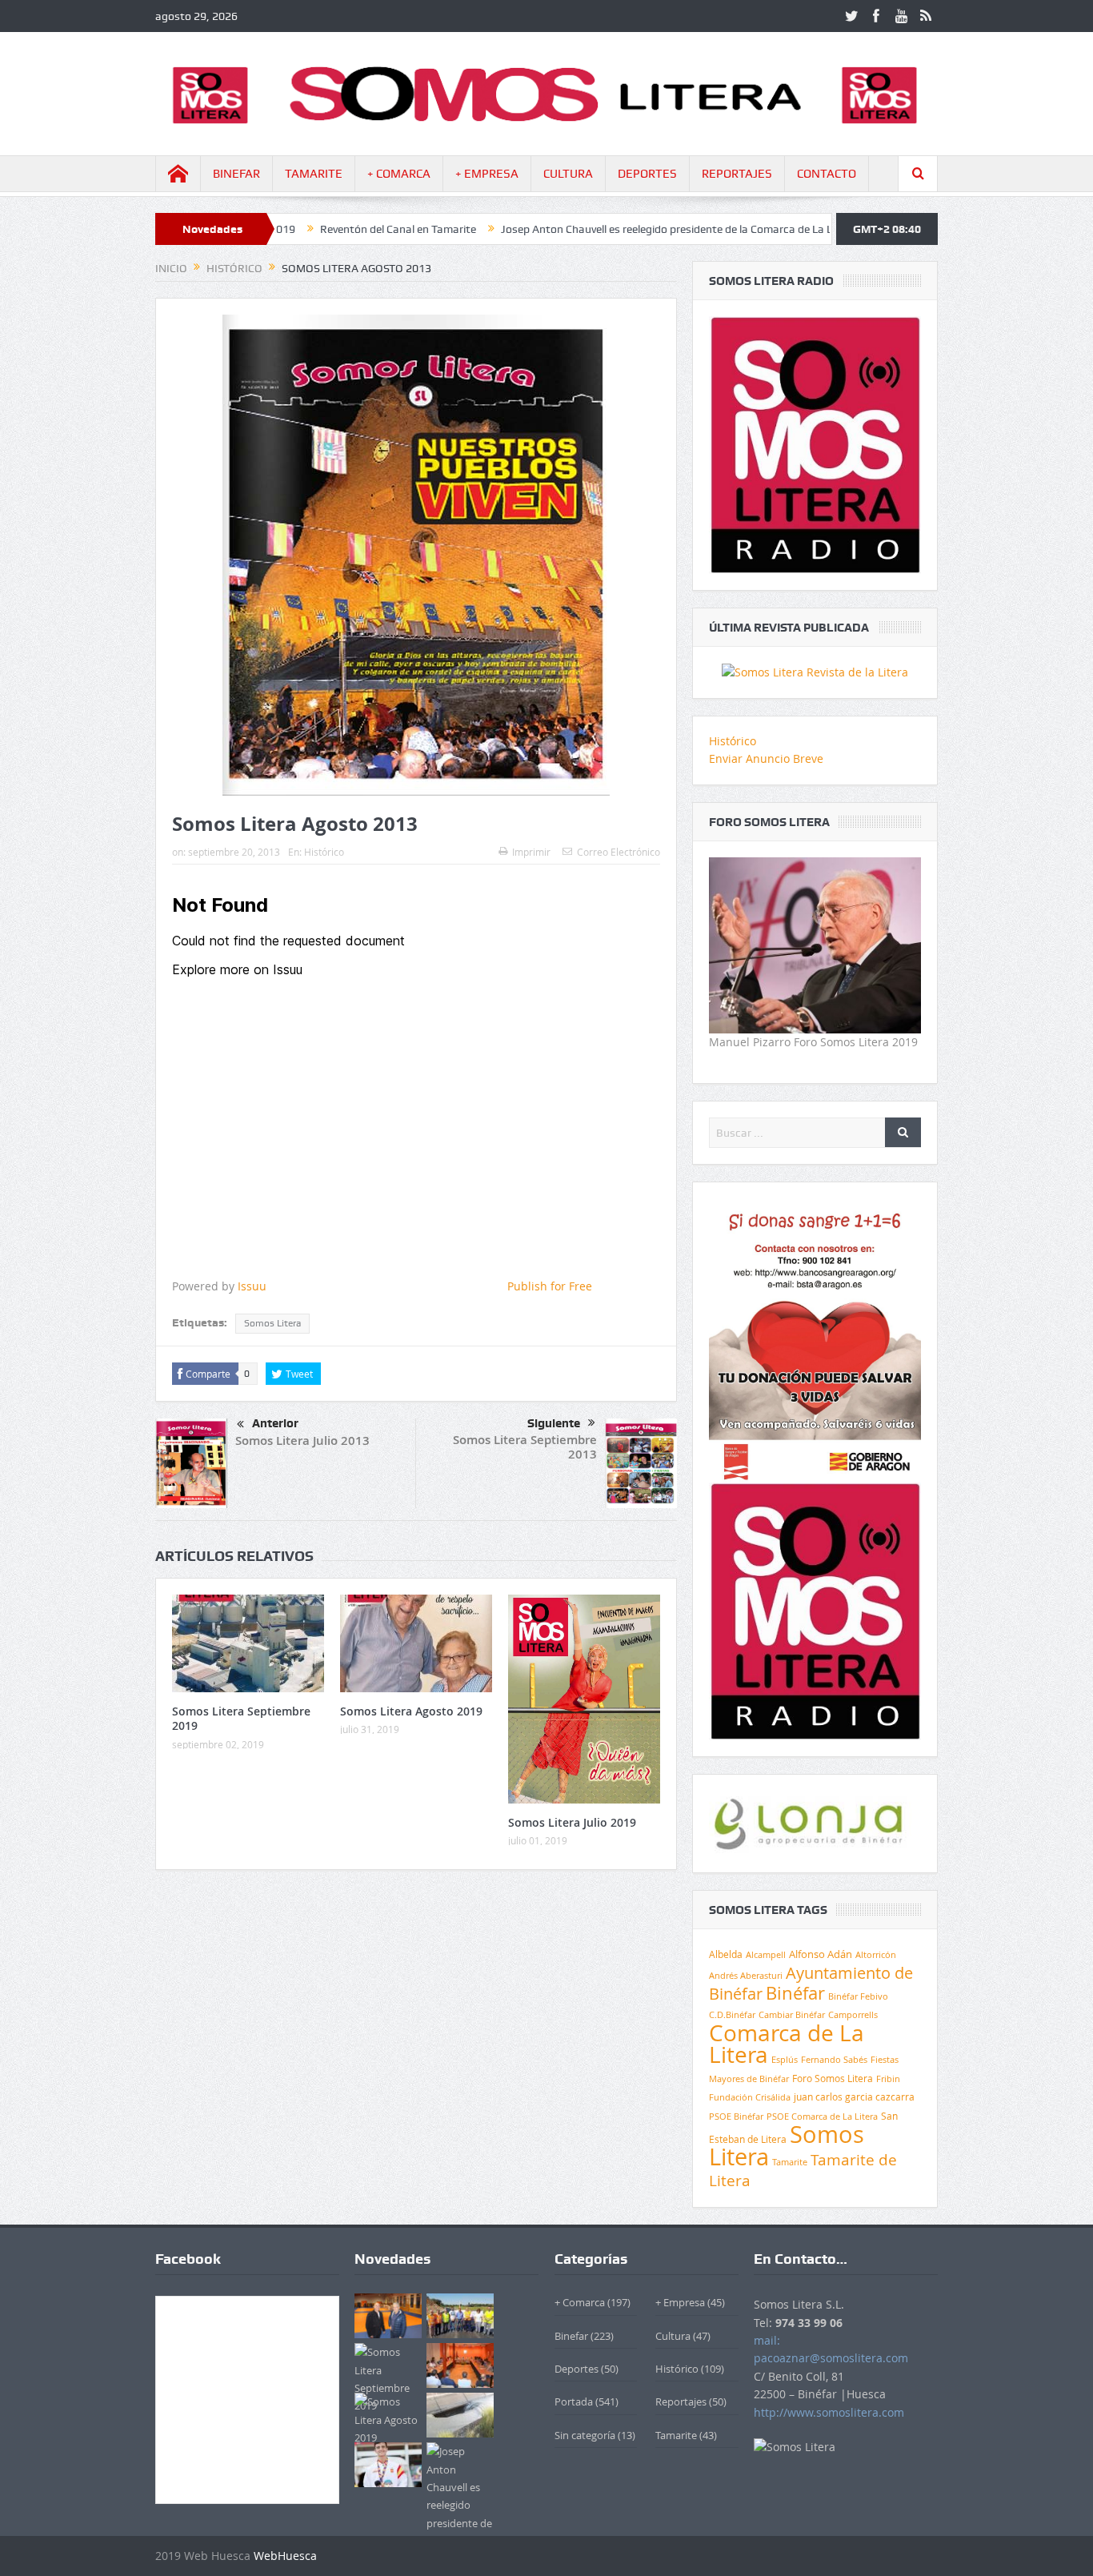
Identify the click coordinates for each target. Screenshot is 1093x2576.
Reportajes (681, 2401)
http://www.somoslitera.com (829, 2412)
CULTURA (568, 174)
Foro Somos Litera (833, 2078)
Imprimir (531, 852)
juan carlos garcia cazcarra (854, 2097)
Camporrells (853, 2015)
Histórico (324, 852)
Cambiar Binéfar (792, 2015)
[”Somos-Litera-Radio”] (815, 444)
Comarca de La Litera (787, 2044)
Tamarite (790, 2162)
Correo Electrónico (619, 852)
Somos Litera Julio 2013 (302, 1440)
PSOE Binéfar (736, 2116)
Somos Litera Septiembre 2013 (525, 1447)
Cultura (673, 2336)
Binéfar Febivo (858, 1996)
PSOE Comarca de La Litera (822, 2117)
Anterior (275, 1423)
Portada (574, 2401)
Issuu (252, 1286)
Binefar (571, 2336)
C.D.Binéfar (732, 2014)
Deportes (577, 2369)
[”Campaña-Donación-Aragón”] (815, 1339)
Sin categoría (585, 2435)
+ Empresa (680, 2302)
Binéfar (795, 1993)
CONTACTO (827, 174)
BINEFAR (236, 174)
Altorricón (876, 1955)
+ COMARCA (399, 174)
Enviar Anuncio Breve (766, 758)
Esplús (785, 2059)
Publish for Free (550, 1286)
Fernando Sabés (834, 2060)
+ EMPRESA (487, 174)
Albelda (726, 1954)
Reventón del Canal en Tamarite (302, 229)
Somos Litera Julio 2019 (572, 1822)
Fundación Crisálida (750, 2097)
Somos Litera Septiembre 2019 (241, 1718)
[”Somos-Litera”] (815, 671)
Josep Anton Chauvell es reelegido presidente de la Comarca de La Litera (582, 229)
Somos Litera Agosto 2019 (411, 1711)
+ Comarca (580, 2302)
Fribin (888, 2079)
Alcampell (766, 1954)
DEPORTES (647, 174)
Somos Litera (272, 1323)
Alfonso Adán (821, 1954)
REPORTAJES (737, 174)
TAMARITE (314, 174)
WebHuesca (285, 2556)
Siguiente (554, 1423)
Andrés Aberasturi (746, 1976)
